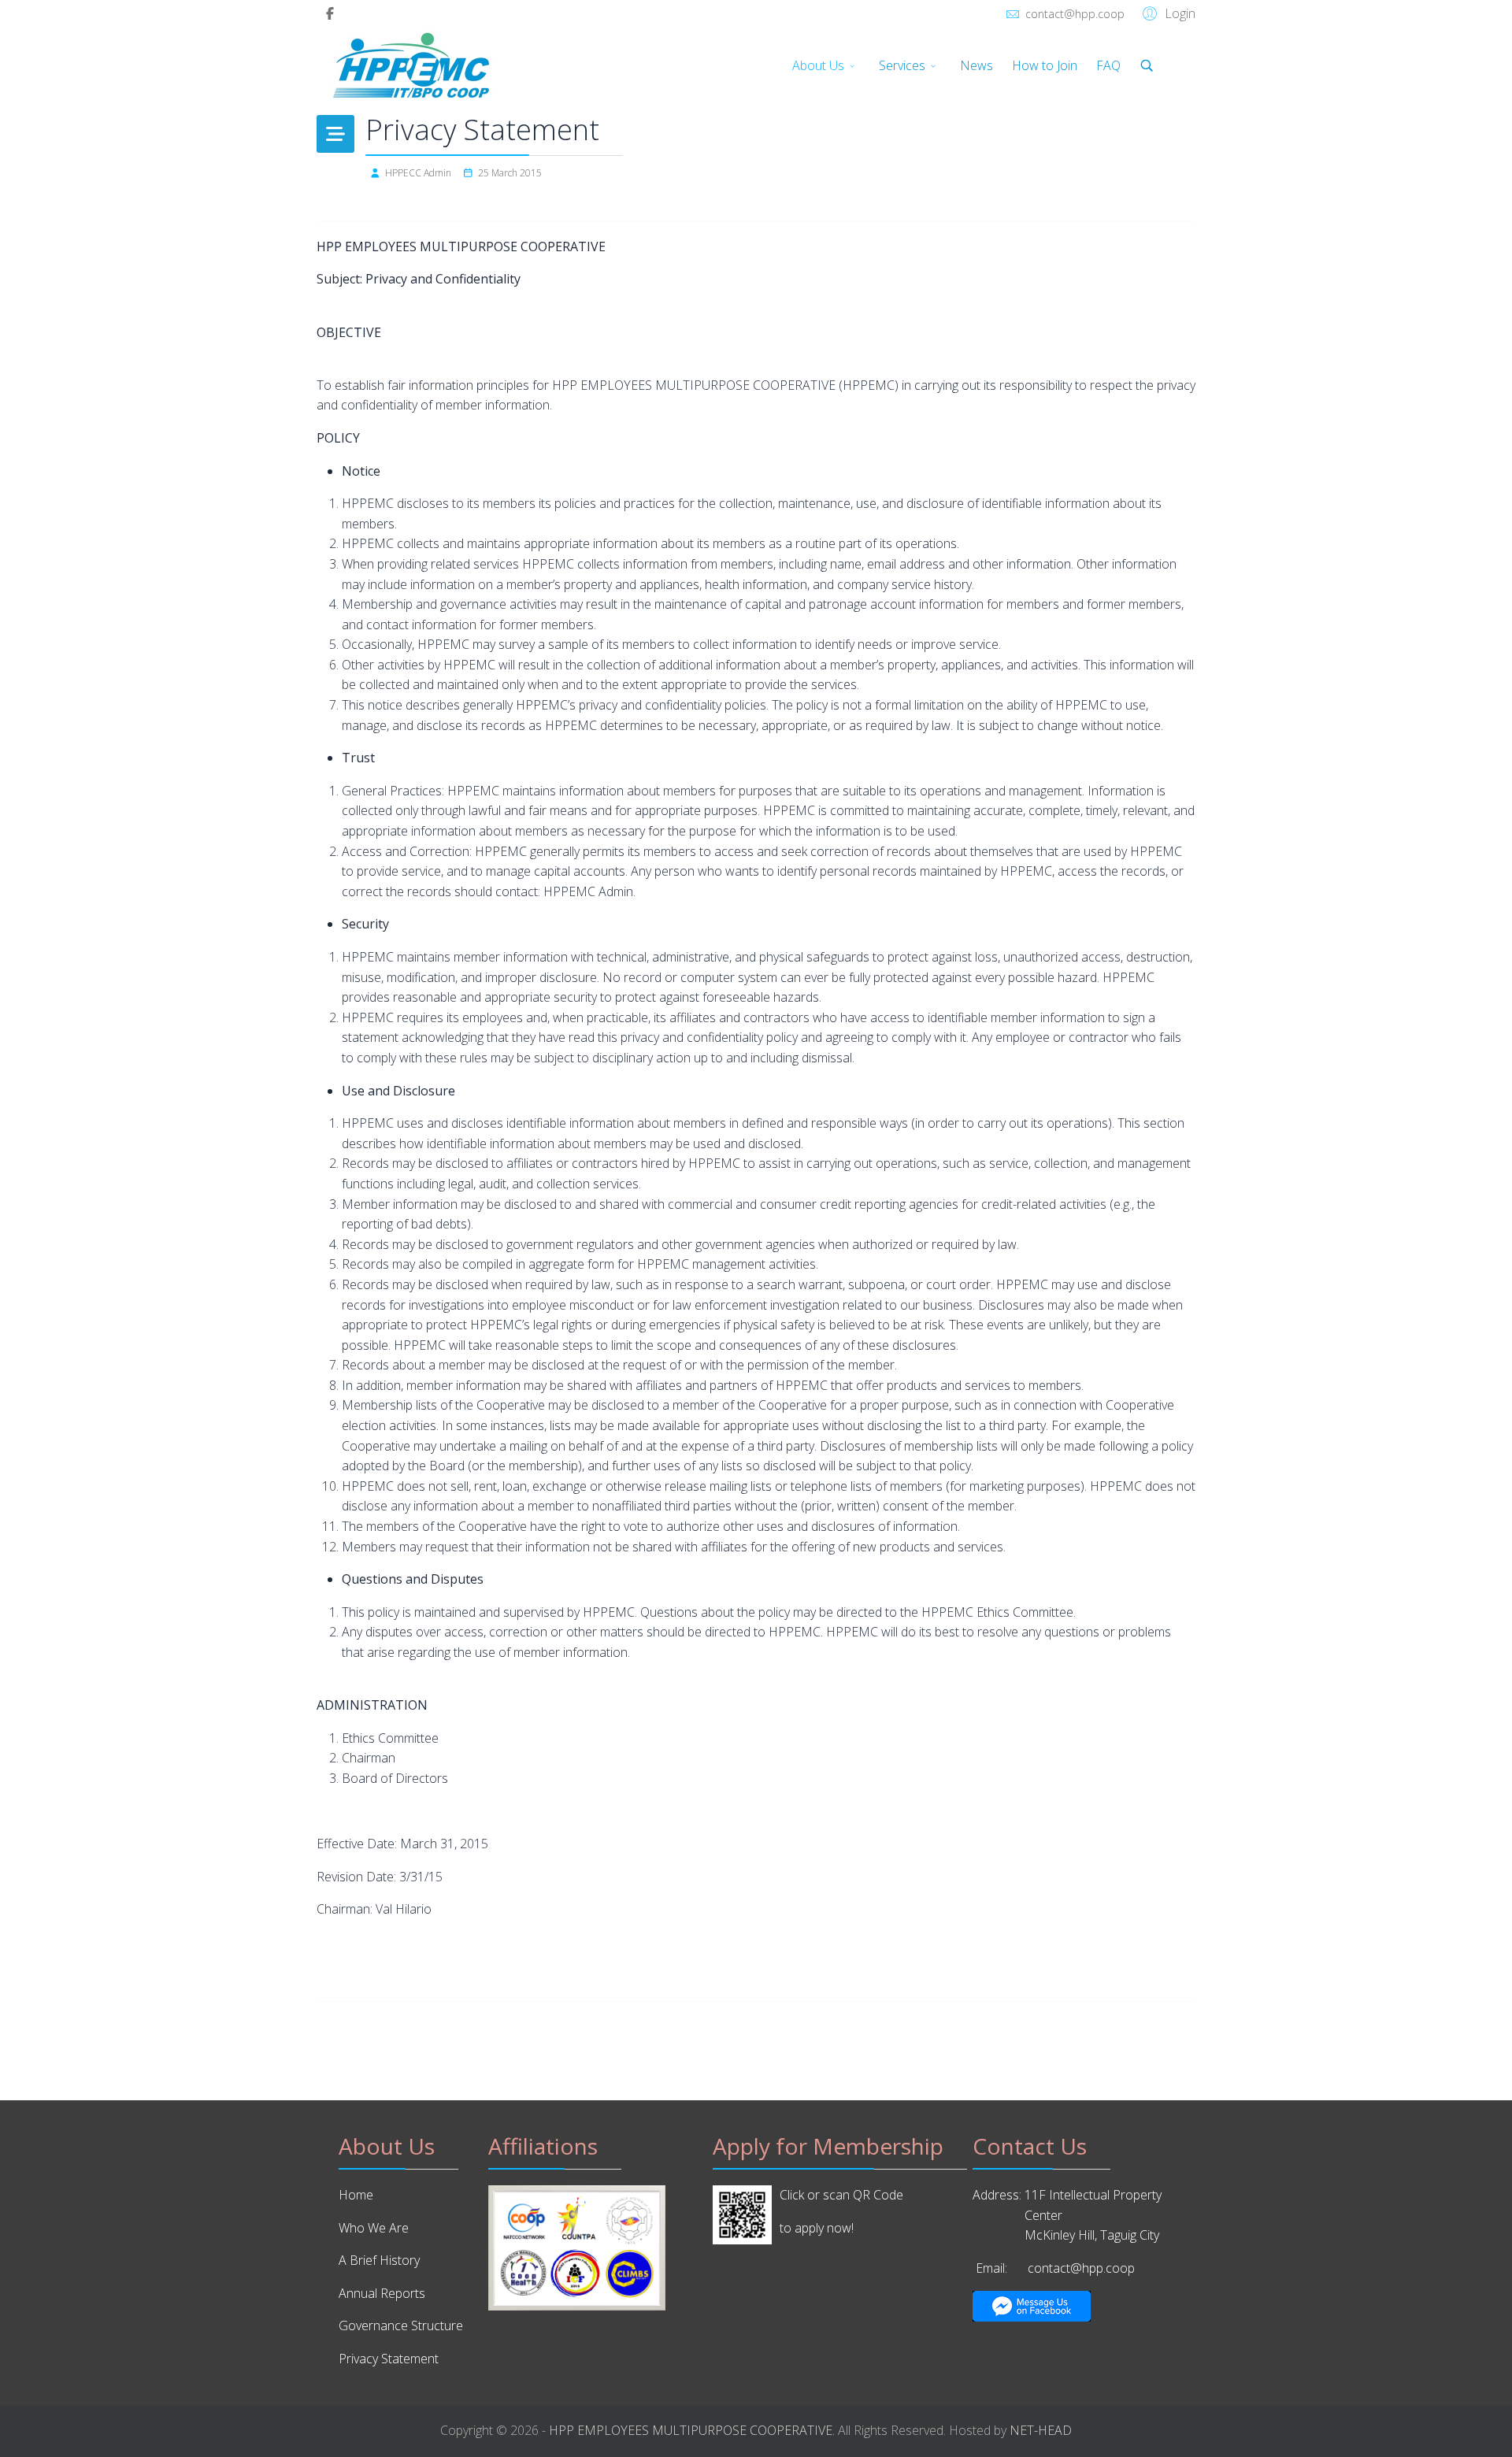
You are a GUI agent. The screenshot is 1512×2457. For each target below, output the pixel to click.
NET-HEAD (1041, 2430)
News (976, 65)
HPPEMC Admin (588, 891)
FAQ (1108, 65)
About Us (818, 65)
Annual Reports (382, 2293)
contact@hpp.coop (1075, 14)
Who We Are (374, 2228)
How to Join (1045, 65)
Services (902, 65)
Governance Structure (401, 2325)
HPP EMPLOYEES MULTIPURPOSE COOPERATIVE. (692, 2430)
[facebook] (330, 13)
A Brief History (379, 2260)
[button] (1167, 13)
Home (356, 2195)
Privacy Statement (389, 2359)
